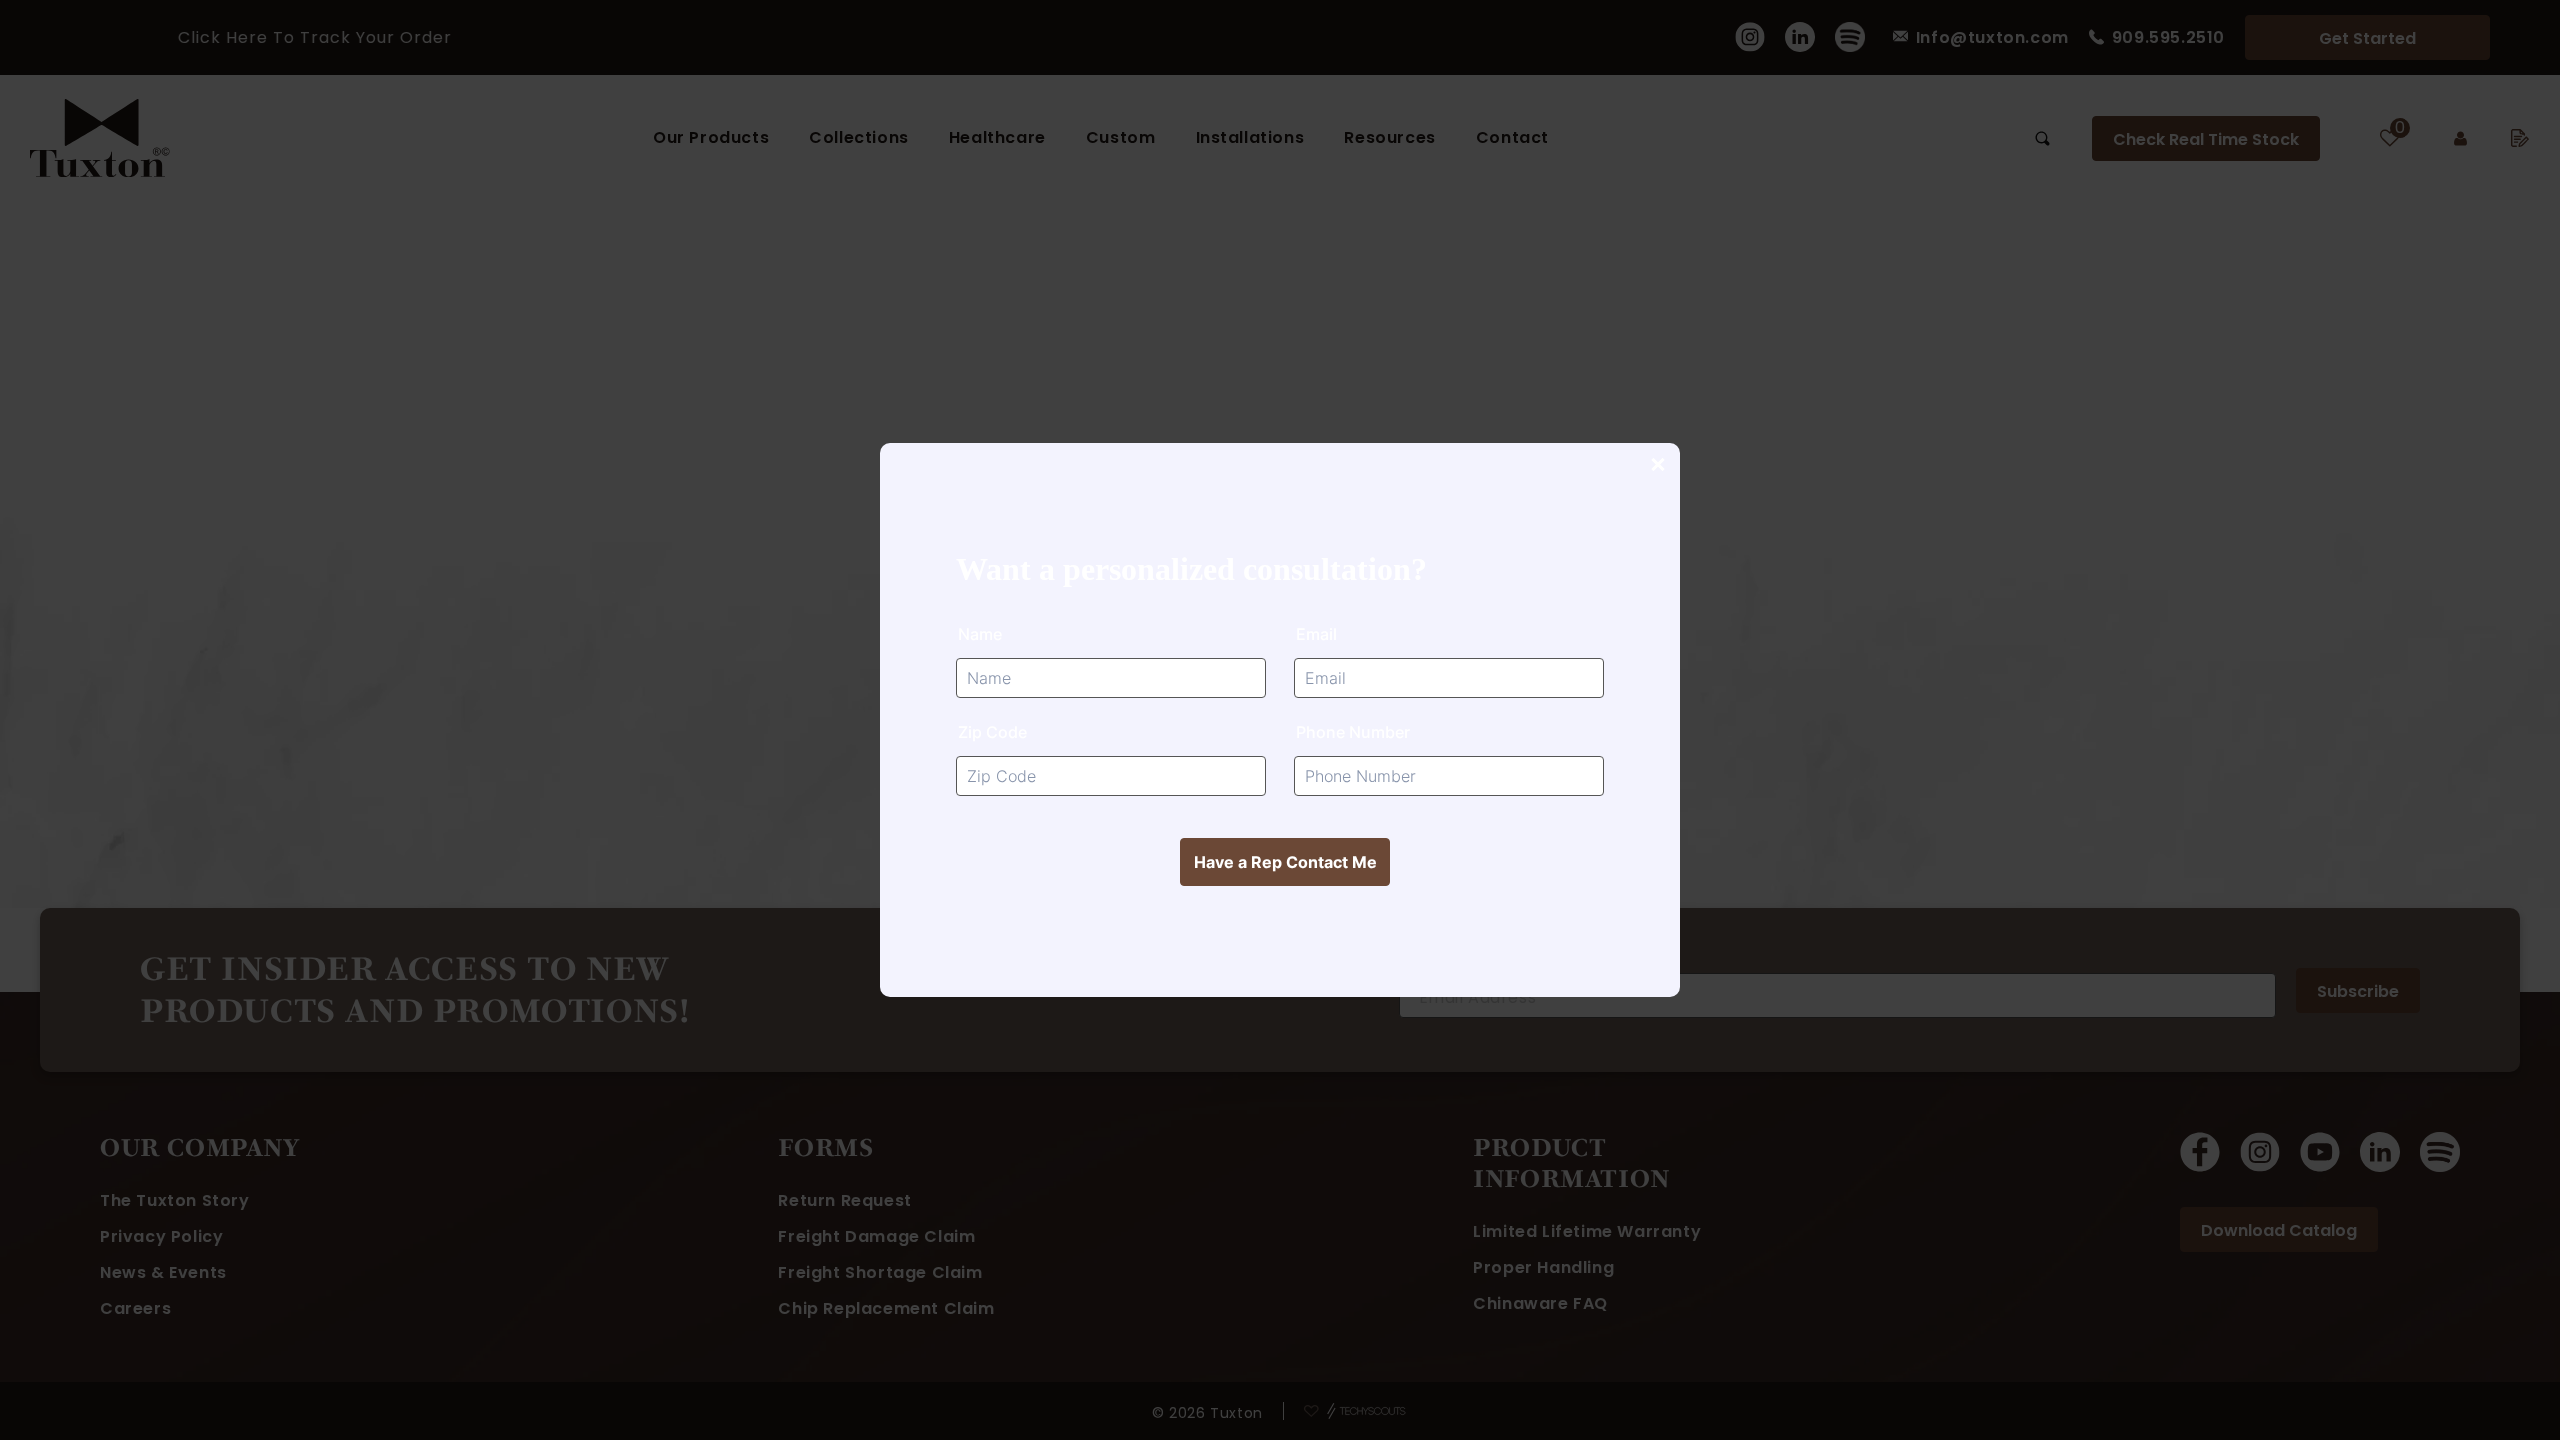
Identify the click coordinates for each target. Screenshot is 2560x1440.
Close (1657, 466)
